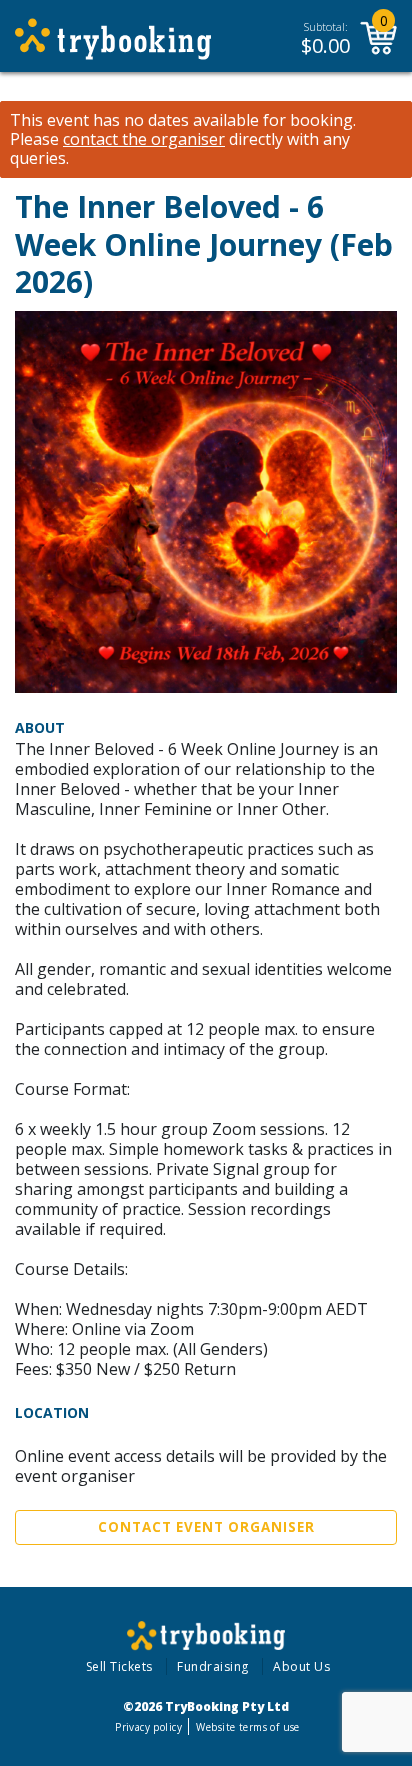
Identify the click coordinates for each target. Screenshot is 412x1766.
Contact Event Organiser (206, 1527)
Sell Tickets (119, 1666)
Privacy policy (148, 1727)
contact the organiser (144, 139)
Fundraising (213, 1666)
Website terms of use (247, 1727)
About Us (301, 1666)
